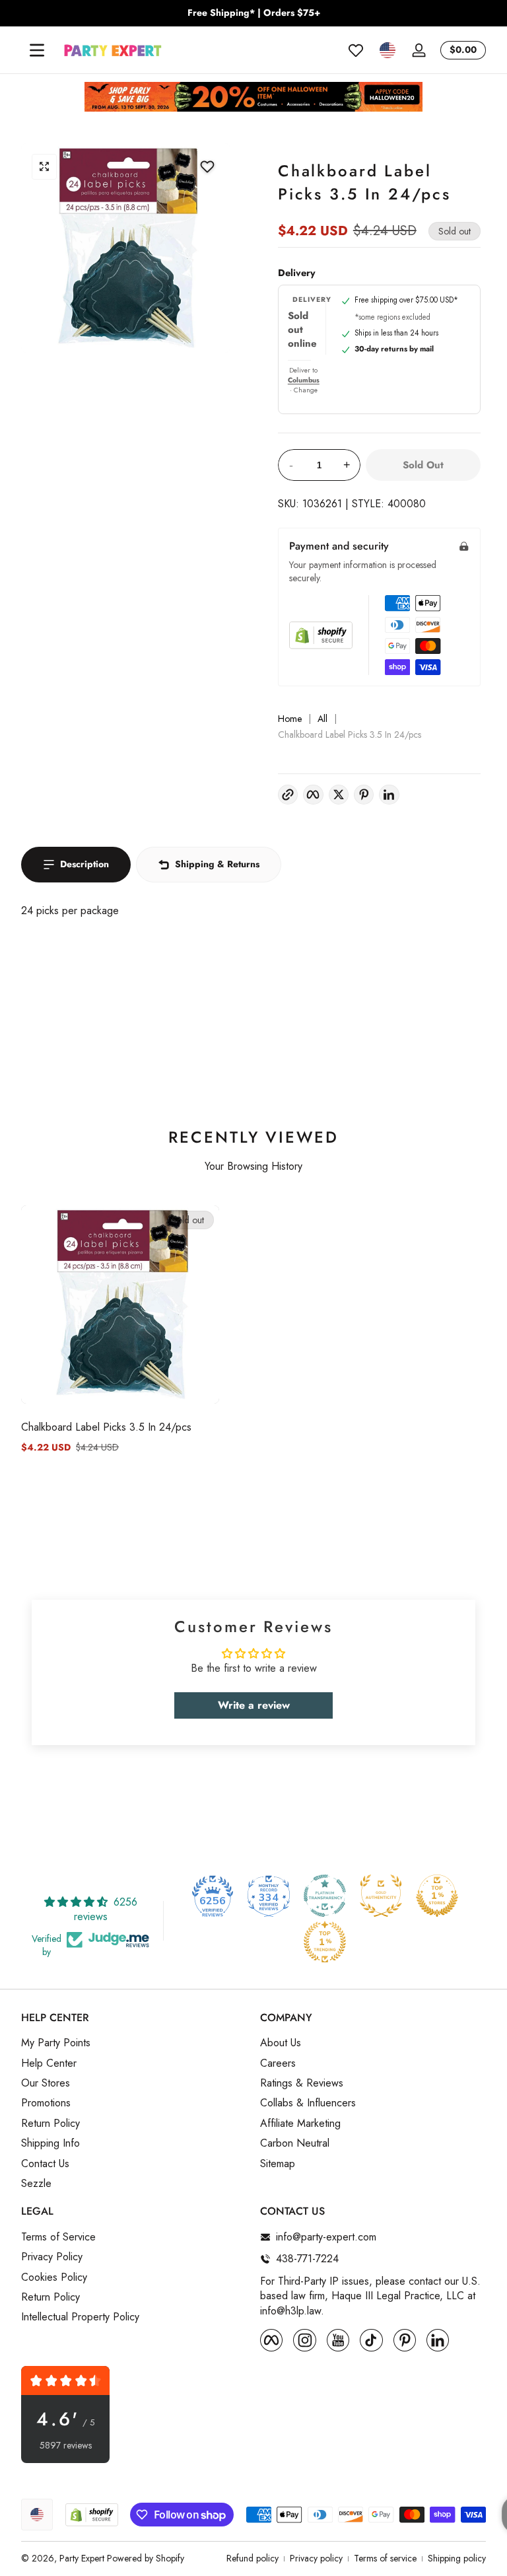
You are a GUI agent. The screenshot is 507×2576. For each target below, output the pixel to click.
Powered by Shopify (146, 2558)
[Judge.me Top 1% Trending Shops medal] (325, 1942)
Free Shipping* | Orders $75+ (254, 13)
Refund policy (253, 2558)
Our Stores (46, 2083)
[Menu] (37, 50)
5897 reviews (66, 2446)
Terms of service (385, 2558)
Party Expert (82, 2558)
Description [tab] (84, 864)
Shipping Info (51, 2143)
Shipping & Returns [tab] (217, 864)
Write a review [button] (254, 1705)
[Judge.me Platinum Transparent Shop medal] (325, 1896)
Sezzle (36, 2184)
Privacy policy (316, 2558)
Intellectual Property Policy (80, 2317)
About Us (281, 2043)
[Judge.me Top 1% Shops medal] (437, 1896)
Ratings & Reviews (302, 2083)
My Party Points (56, 2043)
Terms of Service (58, 2237)
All (322, 719)
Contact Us (45, 2164)
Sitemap (278, 2164)
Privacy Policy (52, 2257)
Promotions (46, 2103)
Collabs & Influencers (308, 2103)
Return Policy (51, 2124)
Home (290, 719)
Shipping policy (457, 2558)
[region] (253, 13)
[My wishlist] (356, 50)
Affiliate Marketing (300, 2124)
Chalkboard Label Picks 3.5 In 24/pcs (106, 1427)
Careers (278, 2063)
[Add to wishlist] (207, 166)
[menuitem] (134, 2043)
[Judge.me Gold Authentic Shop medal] (381, 1896)
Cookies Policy (54, 2277)
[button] (388, 50)
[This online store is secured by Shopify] (321, 635)
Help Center (49, 2063)
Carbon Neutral (295, 2143)
